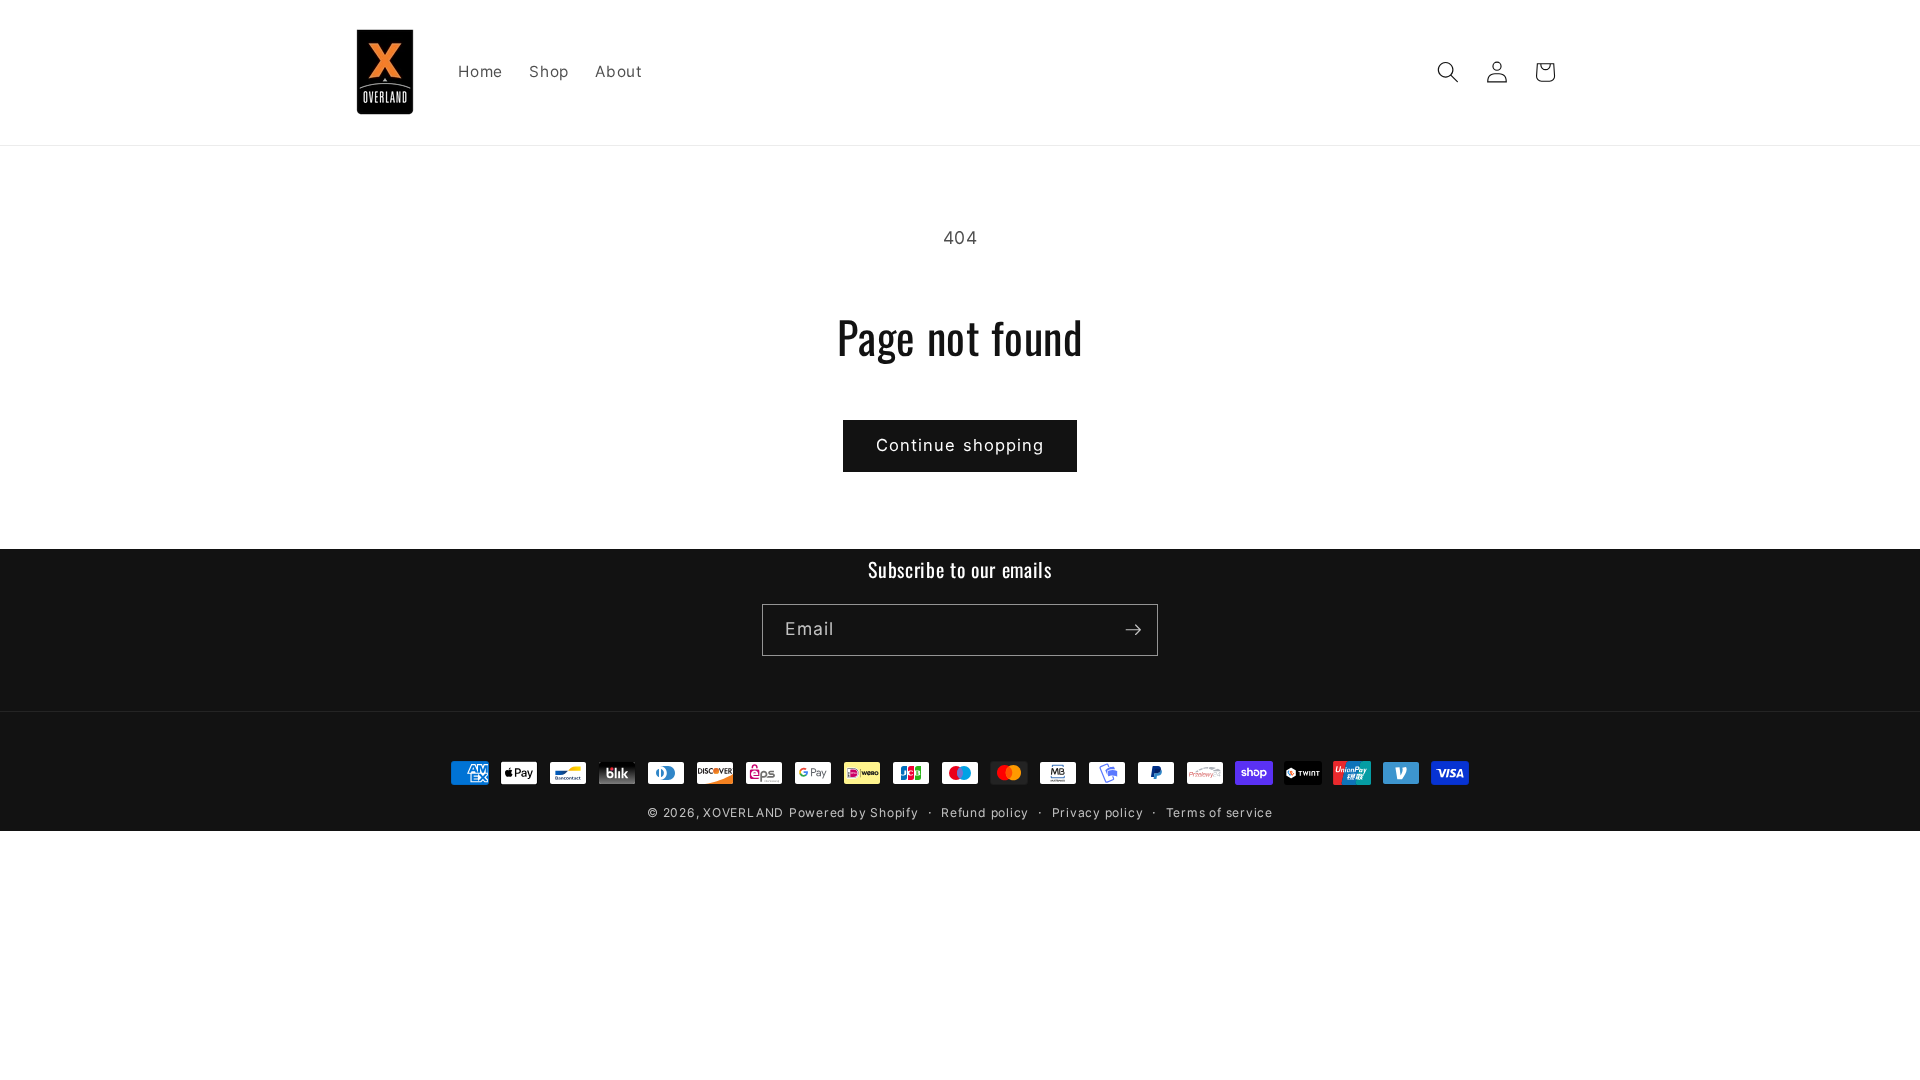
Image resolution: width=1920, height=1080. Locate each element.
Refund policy (985, 812)
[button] (1448, 72)
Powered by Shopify (854, 812)
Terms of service (1219, 812)
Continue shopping (960, 445)
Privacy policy (1098, 812)
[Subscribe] (1133, 630)
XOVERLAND (743, 812)
